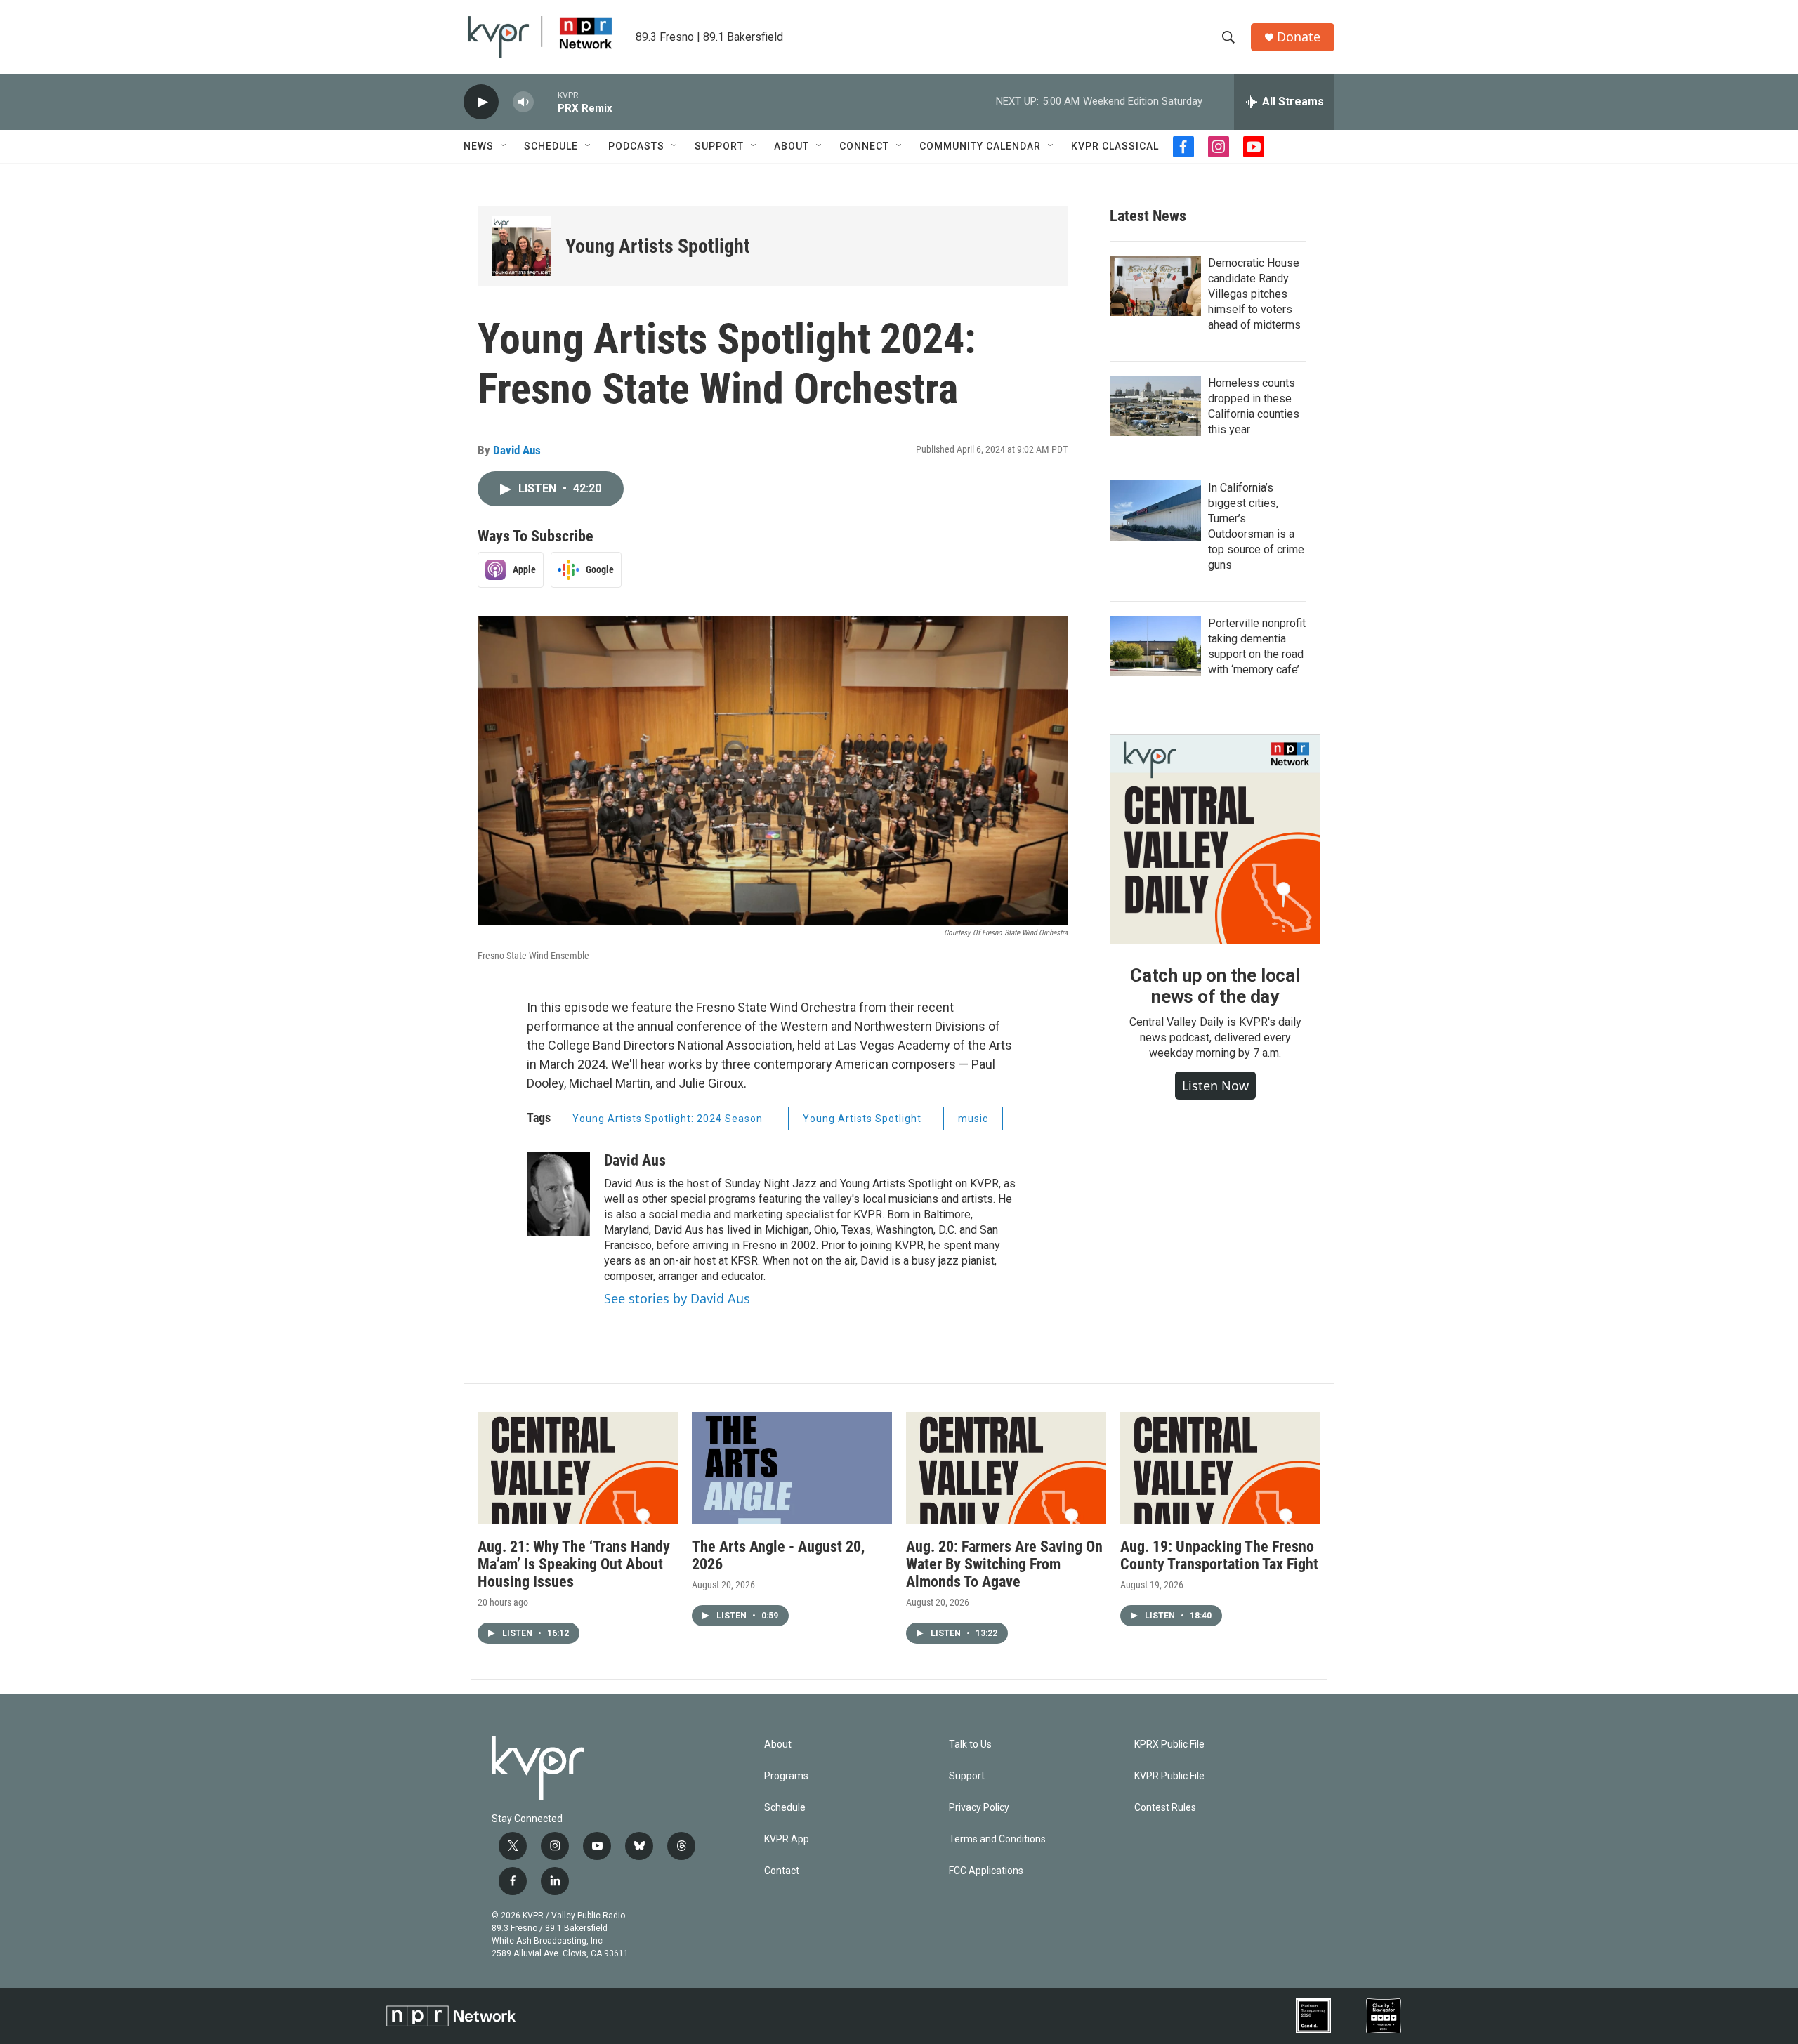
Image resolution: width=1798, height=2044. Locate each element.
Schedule (551, 146)
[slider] (546, 101)
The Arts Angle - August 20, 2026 (778, 1555)
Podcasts (636, 146)
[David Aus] (558, 1194)
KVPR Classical (1115, 146)
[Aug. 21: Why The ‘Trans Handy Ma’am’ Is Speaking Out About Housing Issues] (578, 1468)
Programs (786, 1776)
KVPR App (787, 1839)
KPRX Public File (1169, 1745)
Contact (782, 1871)
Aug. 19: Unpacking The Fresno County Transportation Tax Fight (1219, 1555)
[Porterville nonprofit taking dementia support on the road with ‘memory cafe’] (1155, 646)
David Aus (517, 450)
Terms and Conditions (997, 1839)
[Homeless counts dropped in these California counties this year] (1155, 406)
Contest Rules (1165, 1808)
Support (719, 146)
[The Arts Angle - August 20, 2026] (792, 1468)
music (973, 1119)
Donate (1299, 37)
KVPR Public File (1169, 1776)
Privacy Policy (979, 1808)
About (792, 146)
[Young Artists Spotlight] (521, 246)
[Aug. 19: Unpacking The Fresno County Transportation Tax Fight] (1220, 1468)
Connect (864, 146)
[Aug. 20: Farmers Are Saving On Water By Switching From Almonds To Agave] (1006, 1468)
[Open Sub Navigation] (504, 146)
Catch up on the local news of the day (1215, 986)
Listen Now (1215, 1086)
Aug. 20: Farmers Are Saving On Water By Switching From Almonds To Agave (1004, 1564)
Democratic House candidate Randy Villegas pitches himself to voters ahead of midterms (1254, 294)
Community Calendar (980, 146)
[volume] (523, 102)
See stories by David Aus (677, 1298)
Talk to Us (970, 1745)
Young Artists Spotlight (658, 246)
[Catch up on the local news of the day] (1215, 840)
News (479, 146)
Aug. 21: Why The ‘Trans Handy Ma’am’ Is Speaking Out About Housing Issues (574, 1564)
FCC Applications (986, 1871)
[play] (481, 102)
